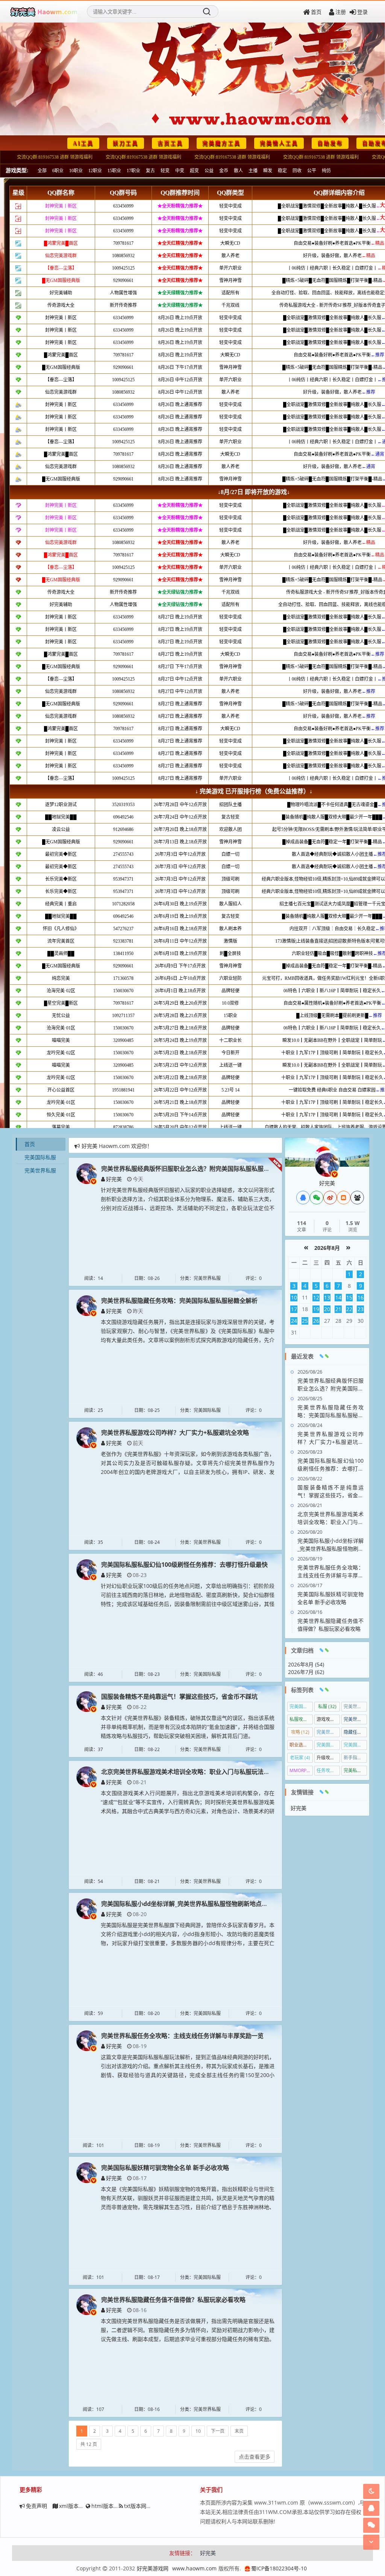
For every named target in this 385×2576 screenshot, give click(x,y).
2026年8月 (327, 1248)
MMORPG (301, 1770)
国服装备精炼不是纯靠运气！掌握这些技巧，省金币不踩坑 (179, 1697)
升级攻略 (328, 1758)
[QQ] (303, 1198)
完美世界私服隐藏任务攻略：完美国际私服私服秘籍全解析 (179, 1301)
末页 (239, 2431)
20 (327, 1309)
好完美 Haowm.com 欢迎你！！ (120, 1146)
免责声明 (36, 2506)
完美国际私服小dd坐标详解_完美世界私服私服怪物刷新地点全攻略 (190, 1904)
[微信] (317, 1198)
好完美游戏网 (153, 2568)
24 (294, 1321)
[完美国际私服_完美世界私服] (44, 12)
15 (349, 1297)
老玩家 (300, 1758)
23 (361, 1309)
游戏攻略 (328, 1719)
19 (316, 1309)
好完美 (114, 1179)
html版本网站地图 (113, 2506)
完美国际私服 (40, 1157)
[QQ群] (357, 1198)
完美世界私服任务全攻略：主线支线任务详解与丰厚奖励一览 (182, 2036)
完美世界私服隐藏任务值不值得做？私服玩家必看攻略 (173, 2300)
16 (361, 1297)
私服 (327, 1706)
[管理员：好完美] (327, 1164)
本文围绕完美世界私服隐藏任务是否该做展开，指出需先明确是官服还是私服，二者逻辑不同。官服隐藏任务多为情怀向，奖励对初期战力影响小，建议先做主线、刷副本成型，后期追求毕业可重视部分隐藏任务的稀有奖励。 (188, 2330)
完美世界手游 (355, 1719)
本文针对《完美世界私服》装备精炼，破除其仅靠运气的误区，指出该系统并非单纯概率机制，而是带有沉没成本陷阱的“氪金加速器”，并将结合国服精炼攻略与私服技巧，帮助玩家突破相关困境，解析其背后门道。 (188, 1727)
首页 (316, 12)
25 (305, 1321)
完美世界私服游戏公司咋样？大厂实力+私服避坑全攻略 (175, 1433)
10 (198, 2431)
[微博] (330, 1198)
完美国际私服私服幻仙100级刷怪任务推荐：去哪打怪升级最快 (184, 1565)
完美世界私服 (40, 1170)
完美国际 (301, 1706)
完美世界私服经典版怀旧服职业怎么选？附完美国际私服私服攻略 (188, 1169)
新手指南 (355, 1758)
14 (338, 1297)
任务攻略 (328, 1770)
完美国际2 (328, 1745)
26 (316, 1321)
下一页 (218, 2431)
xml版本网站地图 (79, 2506)
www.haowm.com (194, 2568)
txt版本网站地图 (143, 2506)
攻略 (300, 1732)
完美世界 (355, 1706)
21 (338, 1309)
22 (349, 1309)
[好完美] (87, 1173)
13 (327, 1297)
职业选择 (301, 1745)
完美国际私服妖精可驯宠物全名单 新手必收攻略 (165, 2168)
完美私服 (355, 1770)
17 (294, 1309)
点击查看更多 (255, 2457)
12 (316, 1297)
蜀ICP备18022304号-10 (279, 2568)
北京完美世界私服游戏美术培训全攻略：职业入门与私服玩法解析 (188, 1772)
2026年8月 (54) (306, 1664)
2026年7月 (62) (306, 1672)
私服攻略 (301, 1719)
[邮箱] (344, 1198)
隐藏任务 (355, 1732)
